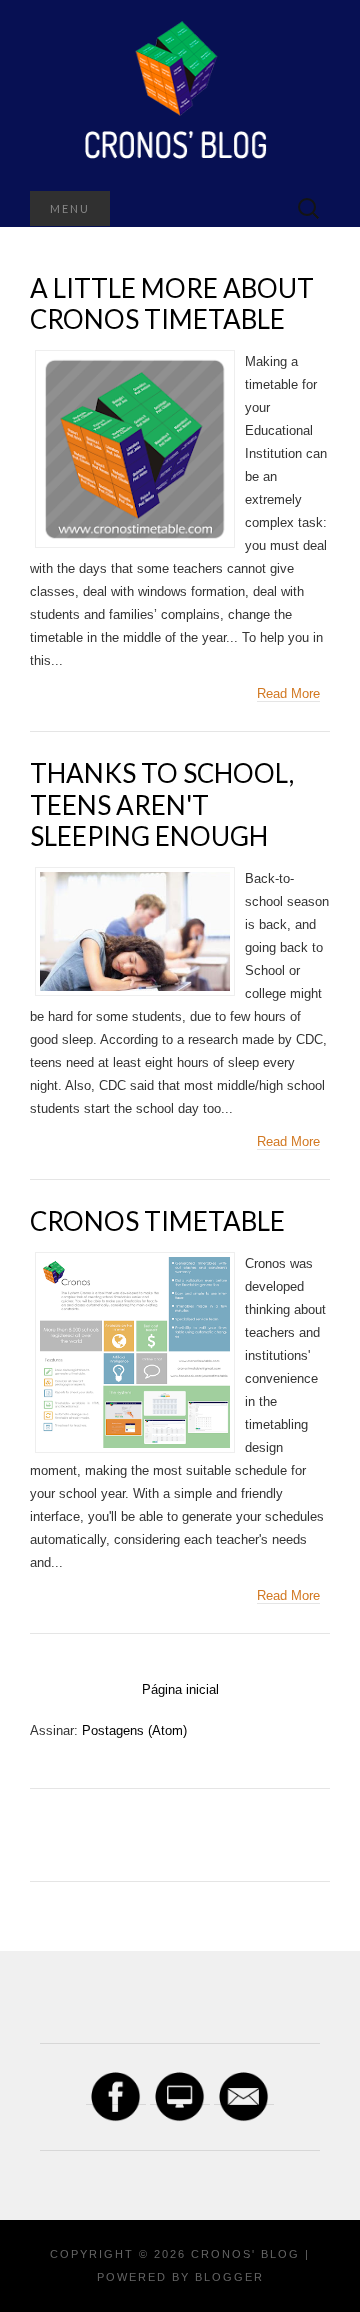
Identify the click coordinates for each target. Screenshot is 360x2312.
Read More (288, 693)
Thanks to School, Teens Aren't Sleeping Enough (162, 804)
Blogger (229, 2277)
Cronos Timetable (157, 1221)
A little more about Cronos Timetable (172, 303)
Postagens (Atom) (134, 1730)
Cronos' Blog (245, 2254)
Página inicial (180, 1689)
